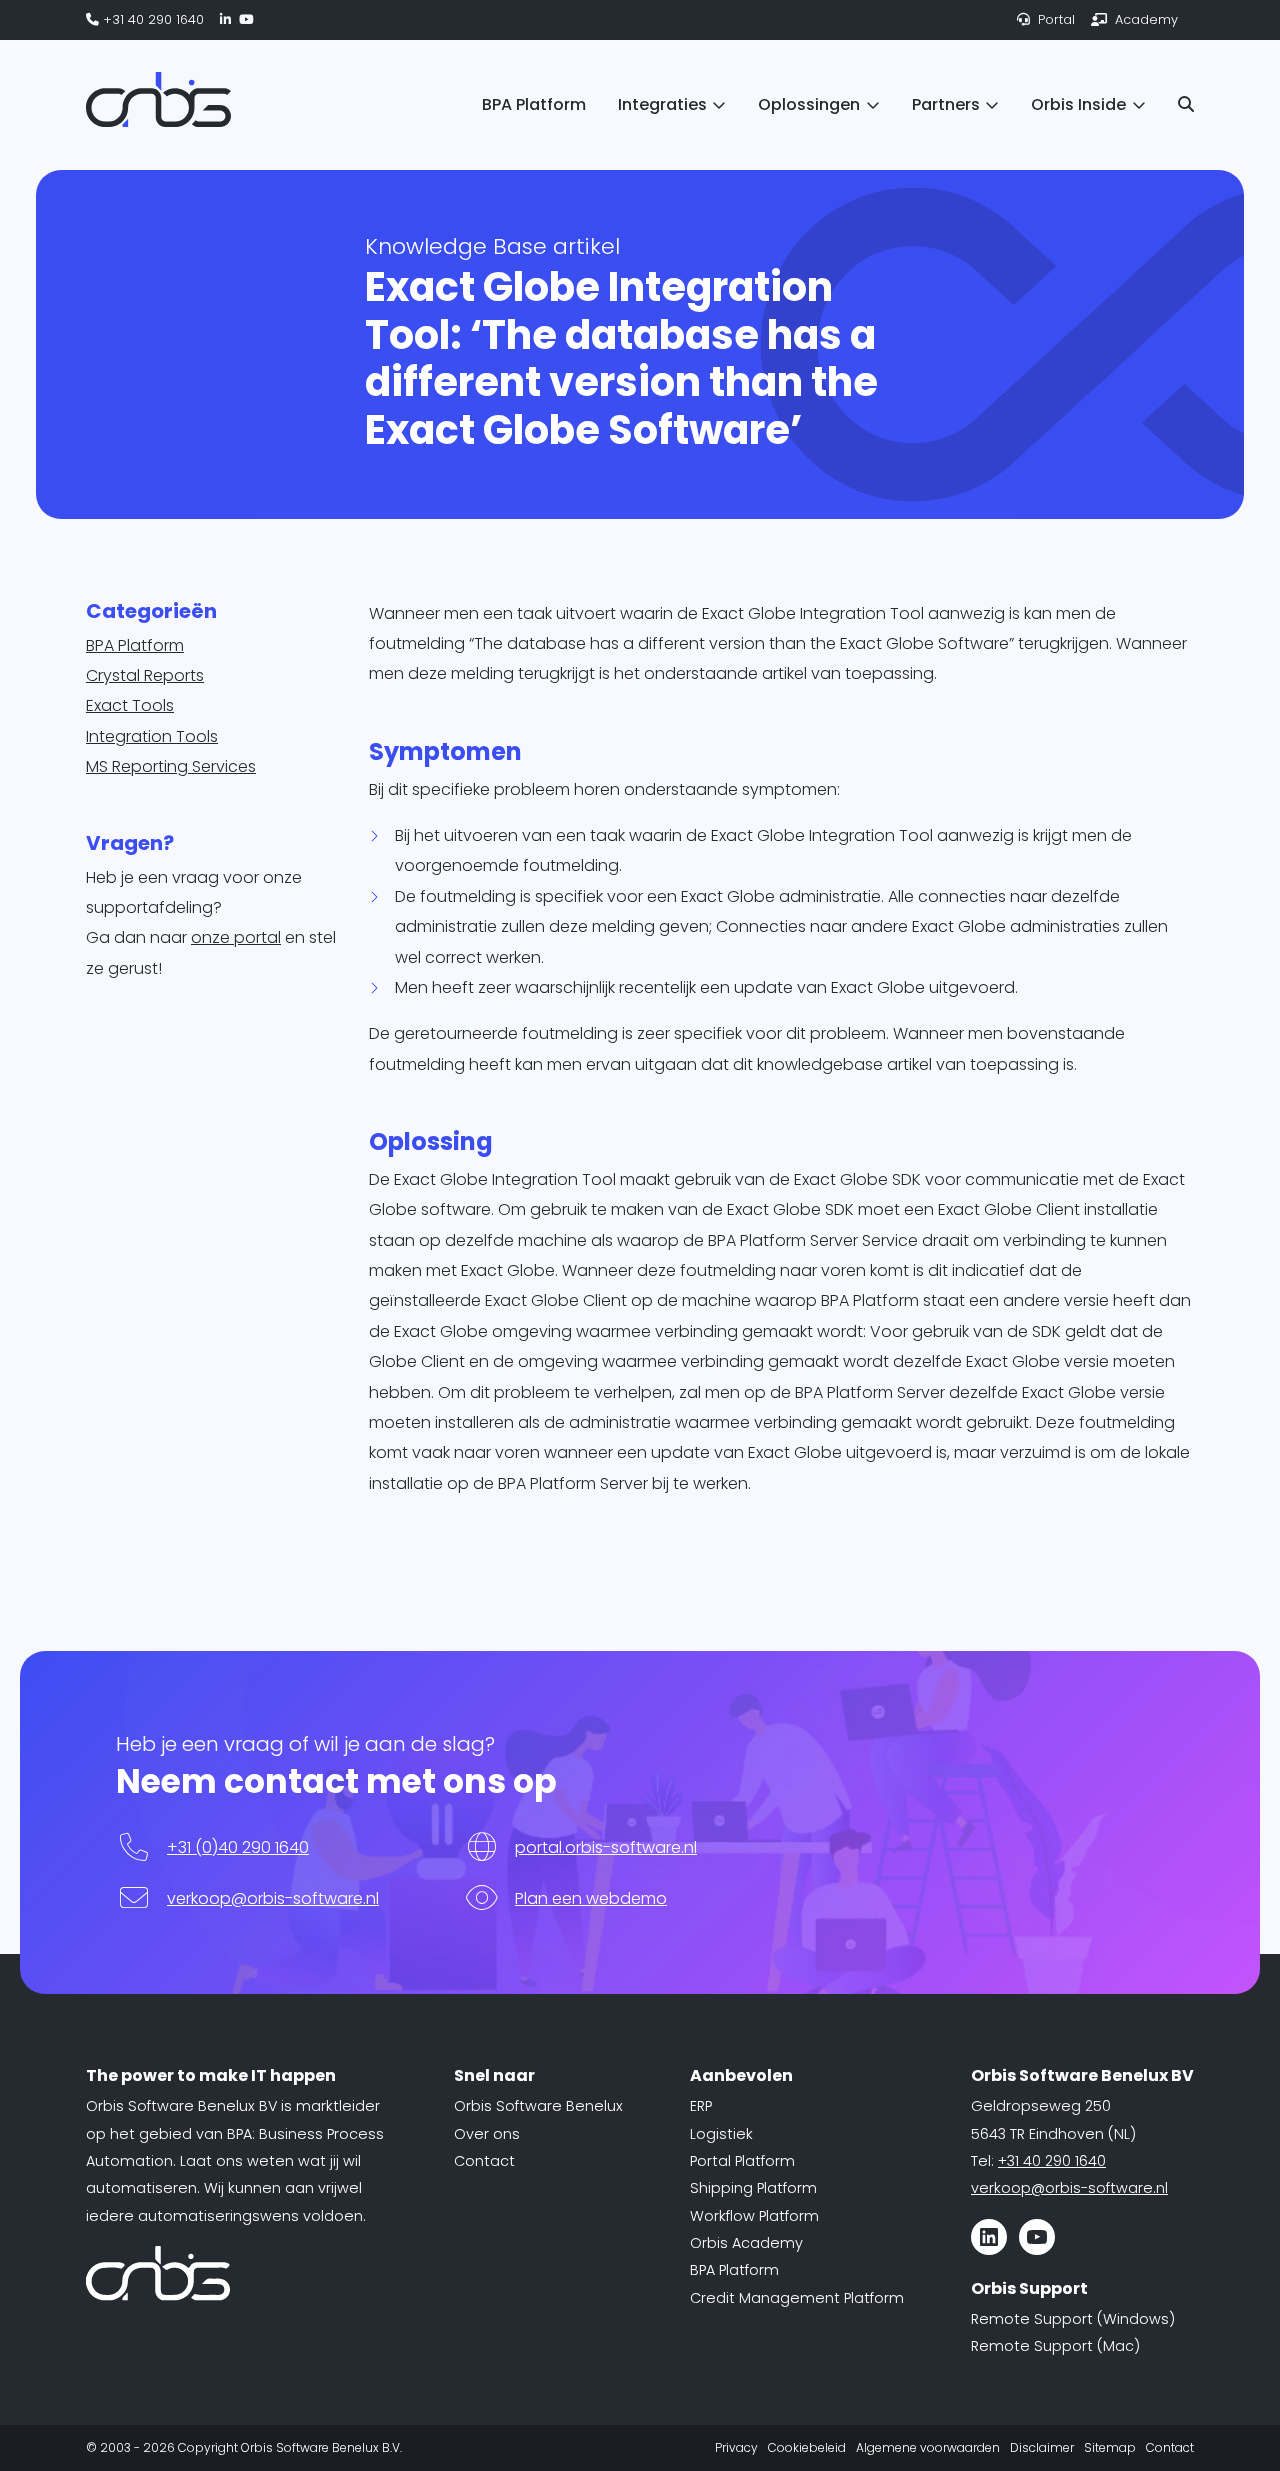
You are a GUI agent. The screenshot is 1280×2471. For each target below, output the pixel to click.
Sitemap (1110, 2447)
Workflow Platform (754, 2216)
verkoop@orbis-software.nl (273, 1898)
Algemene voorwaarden (928, 2447)
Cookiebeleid (807, 2447)
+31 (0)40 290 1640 (238, 1847)
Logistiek (721, 2134)
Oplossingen (809, 104)
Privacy (736, 2447)
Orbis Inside (1078, 104)
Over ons (487, 2134)
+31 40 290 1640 (151, 19)
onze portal (236, 937)
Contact (484, 2161)
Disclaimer (1042, 2447)
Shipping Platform (753, 2188)
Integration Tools (152, 736)
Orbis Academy (746, 2243)
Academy (1144, 19)
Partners (946, 104)
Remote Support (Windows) (1073, 2319)
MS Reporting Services (171, 766)
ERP (701, 2106)
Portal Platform (742, 2161)
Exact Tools (130, 705)
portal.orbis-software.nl (606, 1847)
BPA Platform (534, 104)
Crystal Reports (145, 675)
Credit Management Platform (797, 2298)
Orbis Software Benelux (538, 2106)
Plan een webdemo (591, 1898)
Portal (1054, 19)
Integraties (662, 104)
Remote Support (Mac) (1055, 2346)
